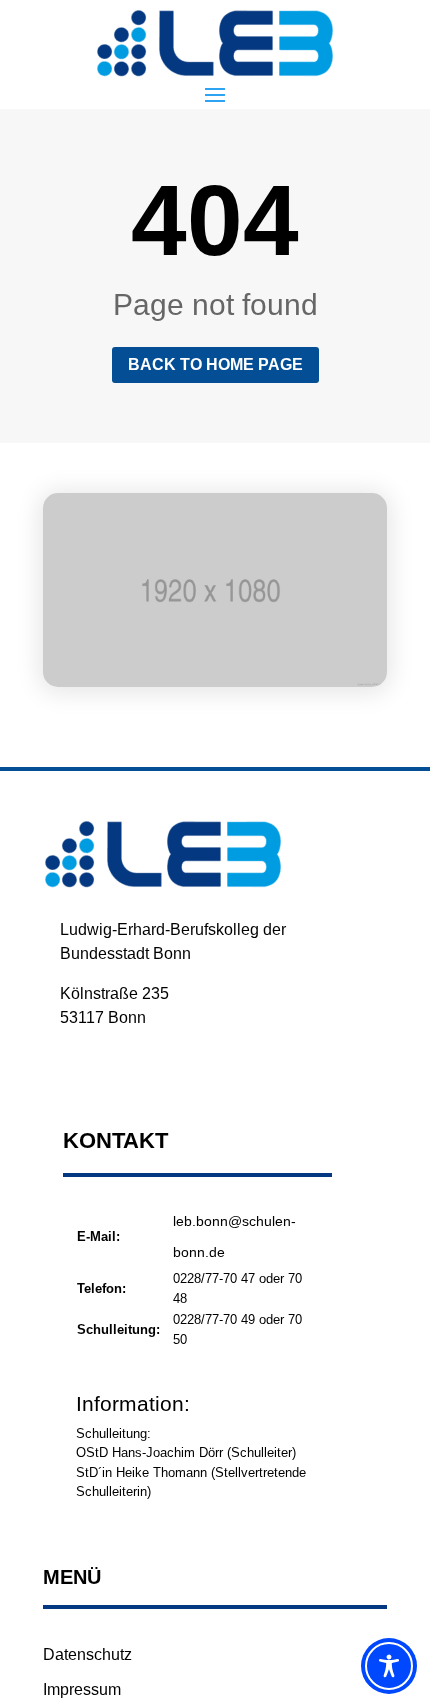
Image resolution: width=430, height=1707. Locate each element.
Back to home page (215, 364)
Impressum (82, 1689)
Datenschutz (87, 1654)
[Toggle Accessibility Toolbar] (389, 1666)
